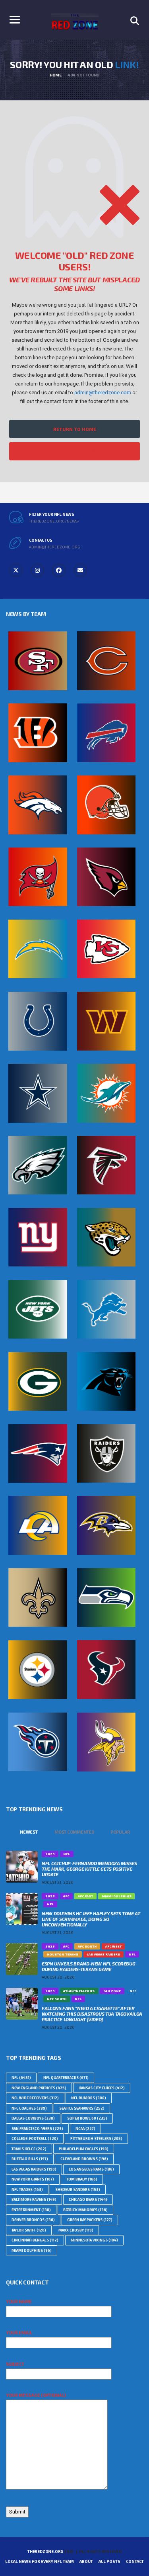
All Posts (109, 2561)
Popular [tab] (120, 1832)
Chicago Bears (88, 2199)
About (86, 2561)
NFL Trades (27, 2189)
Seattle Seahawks (82, 2108)
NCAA (85, 2129)
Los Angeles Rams (91, 2169)
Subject (15, 2364)
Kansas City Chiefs (102, 2088)
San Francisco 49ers (37, 2129)
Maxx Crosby (76, 2230)
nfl (21, 2078)
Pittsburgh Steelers (96, 2139)
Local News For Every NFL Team (40, 2561)
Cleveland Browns (84, 2159)
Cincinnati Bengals (35, 2240)
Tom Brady (82, 2179)
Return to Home (75, 429)
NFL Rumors (89, 2098)
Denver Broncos (33, 2220)
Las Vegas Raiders (34, 2169)
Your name (19, 2301)
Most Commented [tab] (74, 1832)
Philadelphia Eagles (84, 2149)
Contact (135, 2561)
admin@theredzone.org (55, 547)
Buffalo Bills (30, 2159)
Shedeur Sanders (78, 2189)
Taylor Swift (29, 2230)
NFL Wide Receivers (35, 2098)
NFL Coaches (29, 2108)
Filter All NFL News (75, 451)
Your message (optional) (36, 2395)
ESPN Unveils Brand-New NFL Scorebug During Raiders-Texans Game (88, 1966)
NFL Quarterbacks (66, 2078)
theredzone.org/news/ (54, 521)
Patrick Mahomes (85, 2210)
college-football (35, 2139)
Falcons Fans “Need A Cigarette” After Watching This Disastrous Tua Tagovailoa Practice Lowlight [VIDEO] (92, 2014)
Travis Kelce (29, 2149)
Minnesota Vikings (94, 2240)
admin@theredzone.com (103, 392)
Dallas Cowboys (33, 2118)
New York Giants (33, 2179)
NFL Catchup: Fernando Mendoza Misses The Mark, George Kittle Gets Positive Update (89, 1869)
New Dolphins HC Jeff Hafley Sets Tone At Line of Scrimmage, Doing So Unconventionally (91, 1919)
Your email (19, 2332)
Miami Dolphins (32, 2250)
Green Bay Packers (90, 2220)
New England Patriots (39, 2088)
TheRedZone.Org (45, 2551)
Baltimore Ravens (34, 2199)
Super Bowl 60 (87, 2118)
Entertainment (31, 2210)
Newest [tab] (29, 1832)
